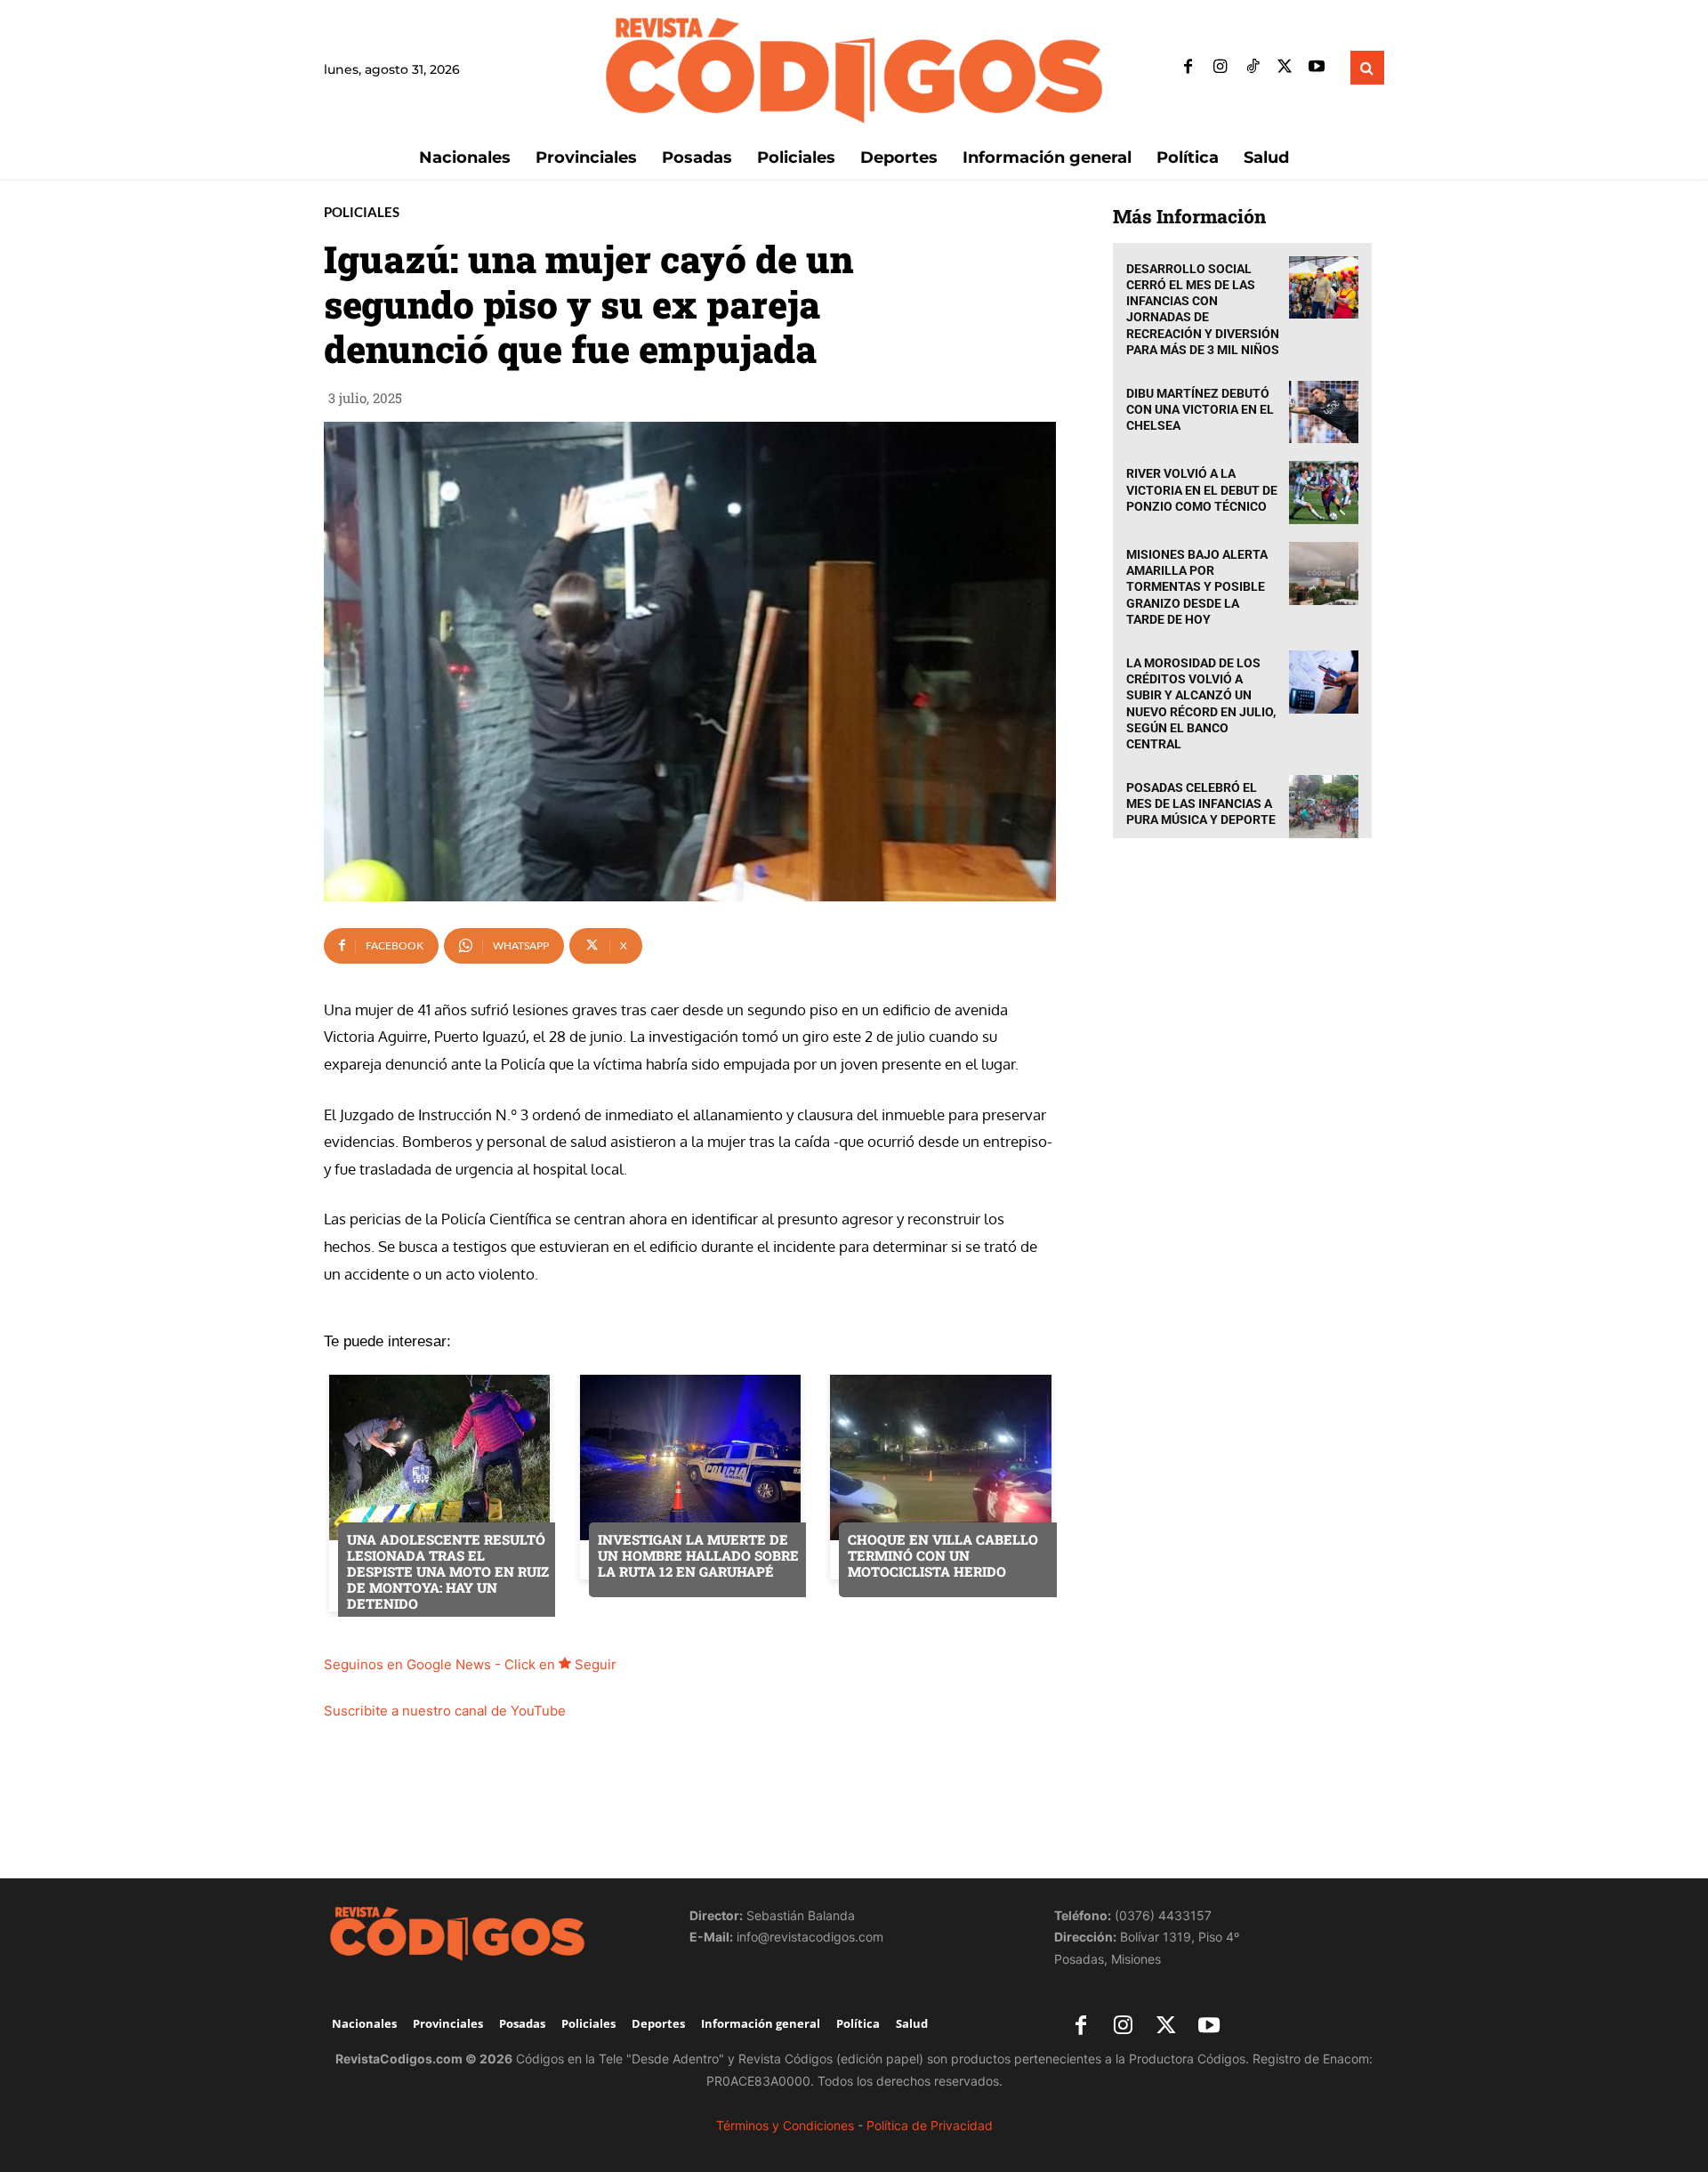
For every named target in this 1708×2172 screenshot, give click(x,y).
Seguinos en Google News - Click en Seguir (470, 1664)
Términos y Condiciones (785, 2125)
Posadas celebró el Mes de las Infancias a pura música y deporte (1201, 803)
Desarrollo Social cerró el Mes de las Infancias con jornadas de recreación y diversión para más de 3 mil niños (1203, 309)
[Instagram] (1221, 68)
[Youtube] (1317, 68)
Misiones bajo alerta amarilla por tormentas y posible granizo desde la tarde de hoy (1197, 587)
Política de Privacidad (930, 2125)
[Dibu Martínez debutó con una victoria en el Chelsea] (1324, 412)
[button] (1367, 68)
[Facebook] (1188, 68)
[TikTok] (1253, 68)
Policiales (362, 212)
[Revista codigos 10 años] (489, 1933)
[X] (1285, 68)
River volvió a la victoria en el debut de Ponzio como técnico (1202, 489)
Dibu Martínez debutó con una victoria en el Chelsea (1200, 409)
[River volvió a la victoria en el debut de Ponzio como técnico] (1324, 493)
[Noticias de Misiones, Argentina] (854, 68)
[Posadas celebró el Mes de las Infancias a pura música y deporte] (1324, 807)
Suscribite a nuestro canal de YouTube (445, 1711)
